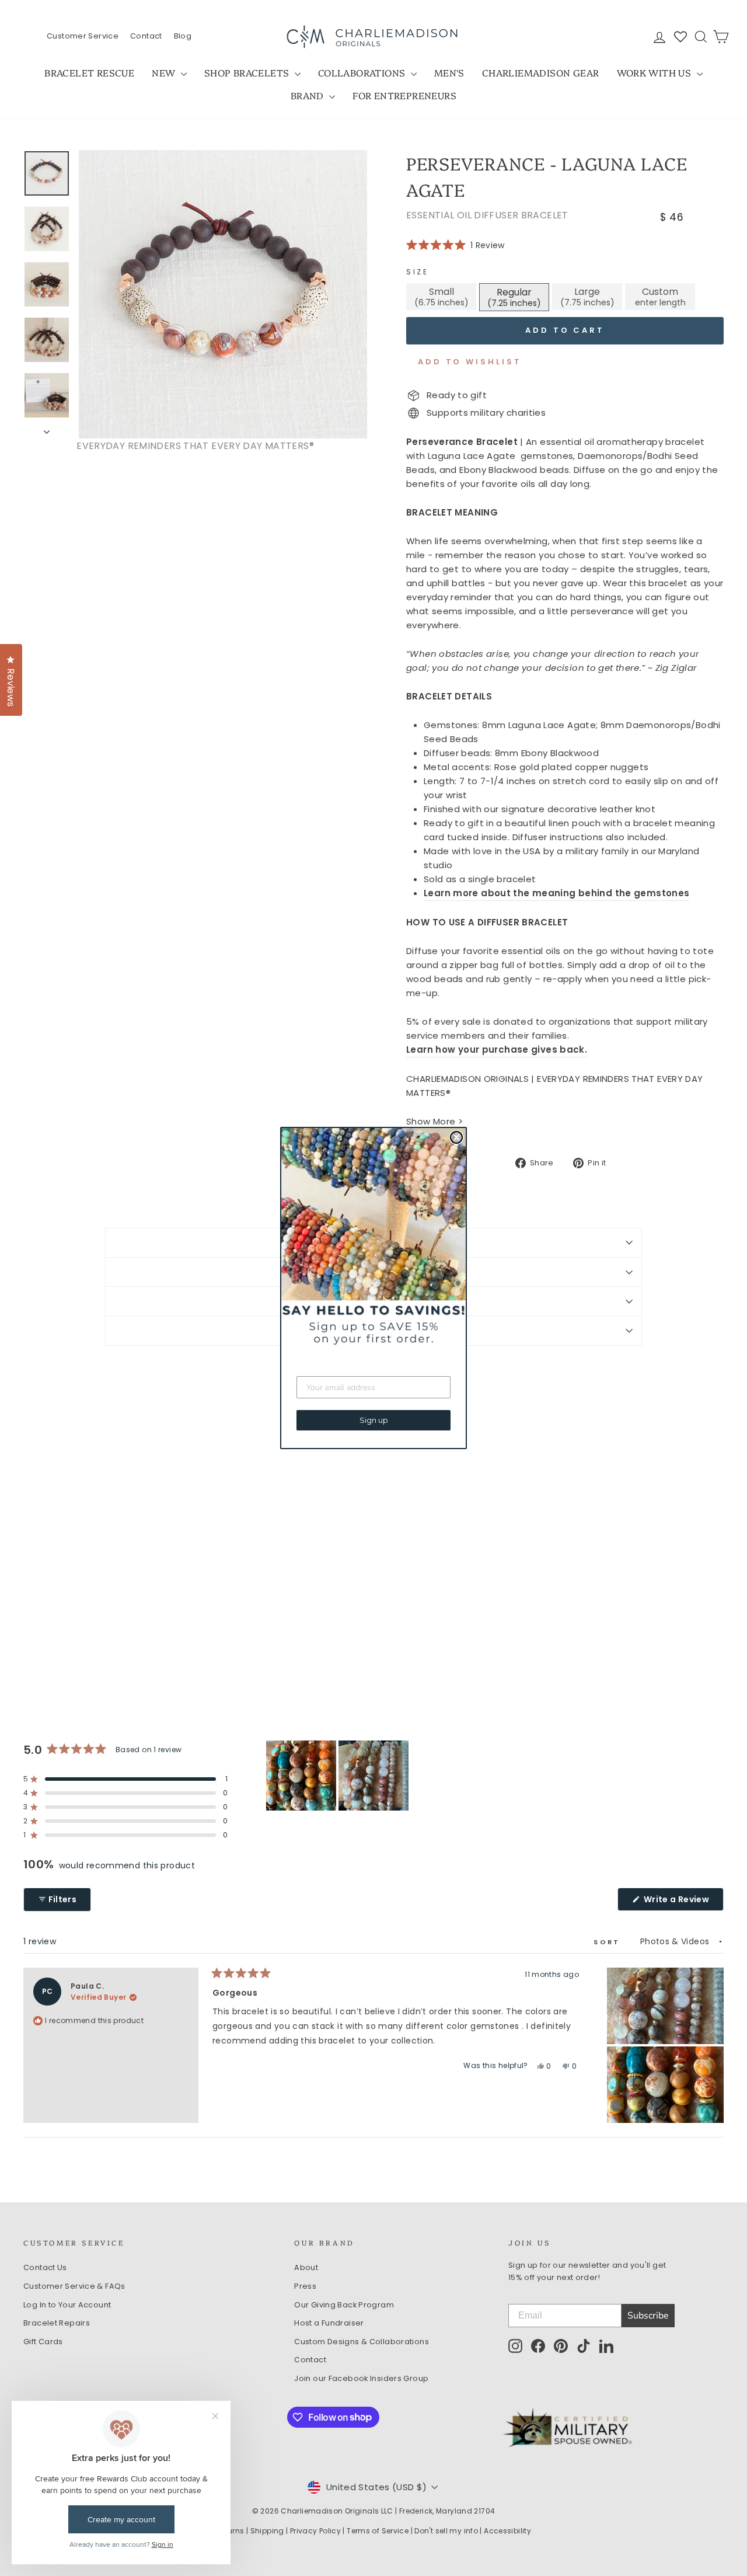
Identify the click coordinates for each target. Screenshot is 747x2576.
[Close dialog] (456, 1137)
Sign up (374, 1420)
